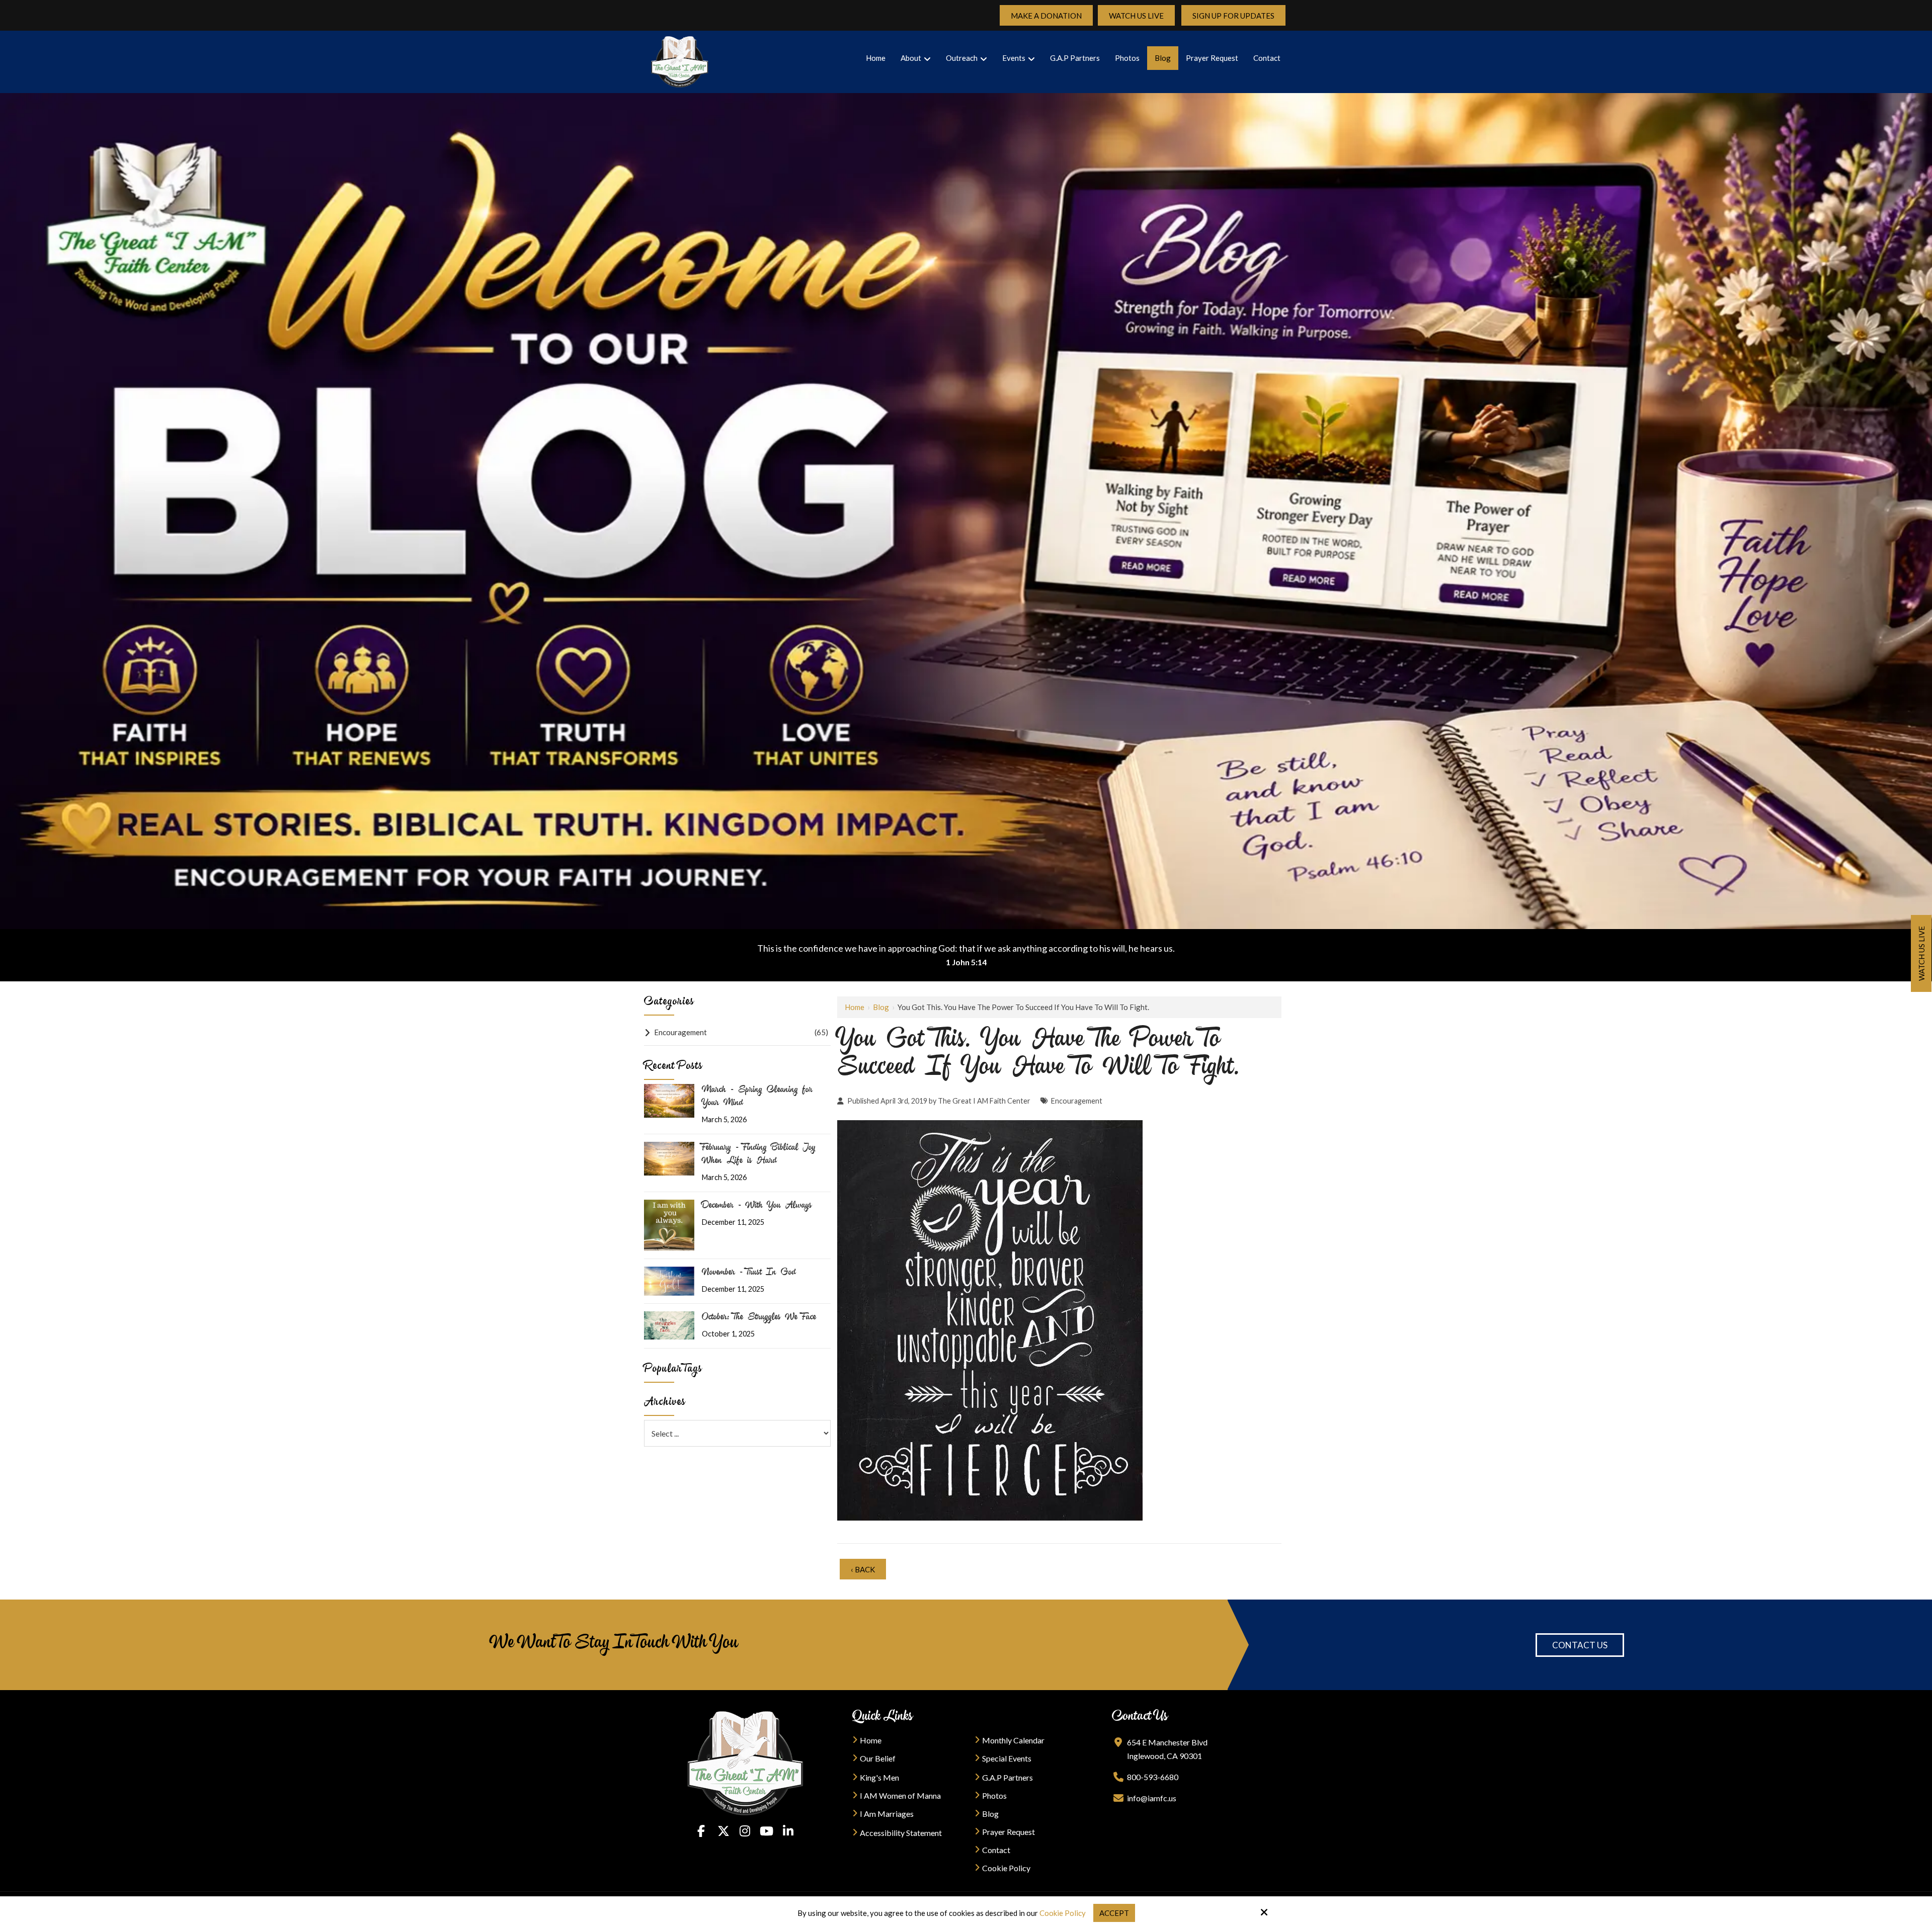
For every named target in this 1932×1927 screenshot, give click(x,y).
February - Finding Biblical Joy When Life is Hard (759, 1155)
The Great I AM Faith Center (984, 1101)
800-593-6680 (1153, 1777)
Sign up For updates (1233, 16)
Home (855, 1007)
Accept (1114, 1913)
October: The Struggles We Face (759, 1318)
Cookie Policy (1063, 1913)
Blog (881, 1007)
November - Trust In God (749, 1273)
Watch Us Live (1136, 16)
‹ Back (863, 1569)
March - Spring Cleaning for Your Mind (757, 1097)
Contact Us (1580, 1645)
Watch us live (1921, 953)
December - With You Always (757, 1206)
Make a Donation (1046, 16)
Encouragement (1077, 1101)
